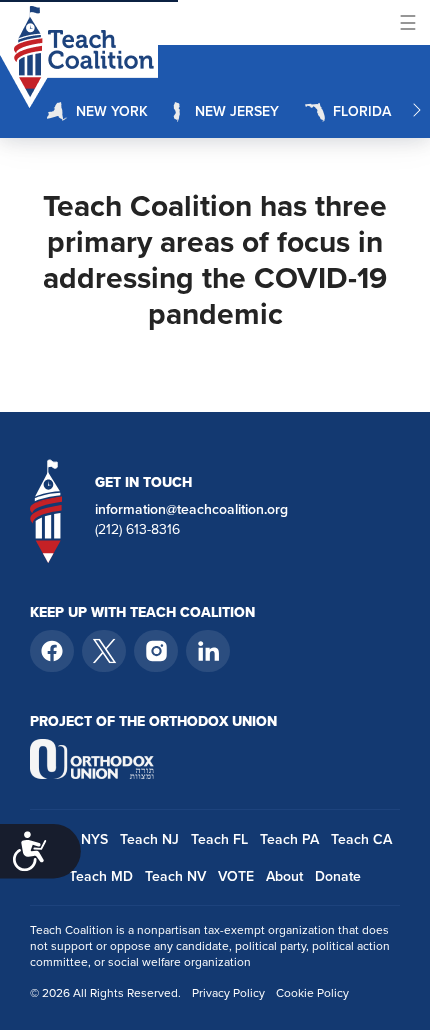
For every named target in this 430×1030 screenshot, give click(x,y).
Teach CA (361, 839)
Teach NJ (149, 839)
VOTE (236, 876)
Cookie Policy (312, 993)
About (284, 876)
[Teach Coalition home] (46, 510)
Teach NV (175, 876)
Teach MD (101, 876)
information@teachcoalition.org (191, 510)
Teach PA (289, 839)
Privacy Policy (228, 993)
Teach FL (219, 839)
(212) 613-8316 (137, 530)
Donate (338, 876)
